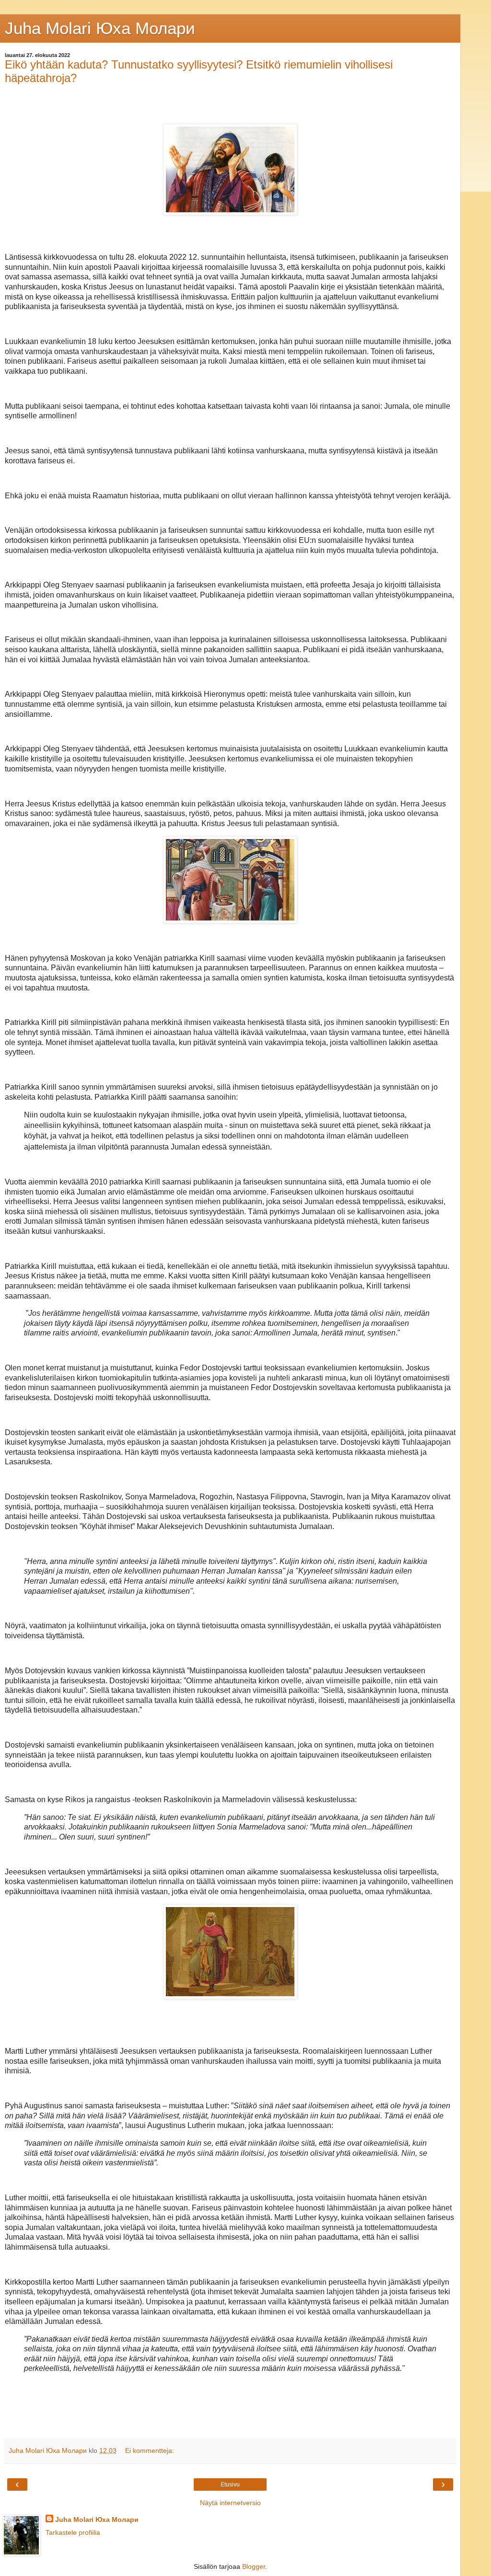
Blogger (254, 2566)
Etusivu (230, 2484)
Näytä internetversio (230, 2503)
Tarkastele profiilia (73, 2532)
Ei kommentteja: (150, 2450)
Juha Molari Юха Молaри (100, 28)
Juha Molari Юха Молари (97, 2519)
